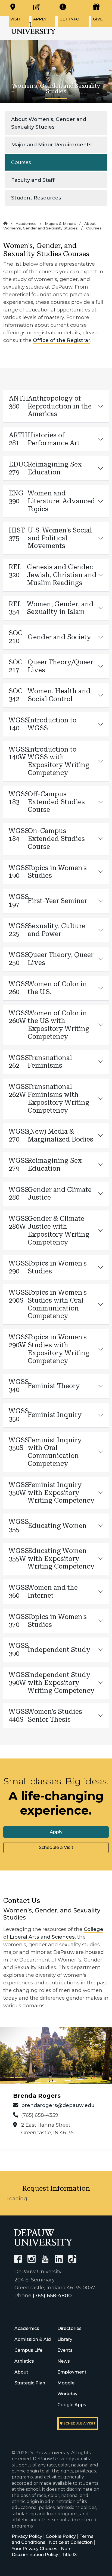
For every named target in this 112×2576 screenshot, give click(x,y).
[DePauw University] (43, 2237)
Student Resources (36, 198)
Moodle (66, 2383)
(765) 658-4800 (52, 2295)
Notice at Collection (71, 2542)
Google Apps (72, 2405)
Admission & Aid (33, 2339)
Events (65, 2350)
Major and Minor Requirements (51, 145)
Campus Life (28, 2350)
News (64, 2361)
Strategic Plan (30, 2383)
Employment (72, 2372)
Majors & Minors (60, 223)
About (21, 2372)
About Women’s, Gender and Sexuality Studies (49, 123)
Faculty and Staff (33, 180)
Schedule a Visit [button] (56, 1847)
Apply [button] (56, 1832)
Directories (69, 2328)
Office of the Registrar (62, 340)
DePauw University (33, 28)
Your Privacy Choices (35, 2549)
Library (65, 2339)
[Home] (5, 223)
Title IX (69, 2555)
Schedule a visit (79, 2423)
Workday (67, 2394)
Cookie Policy (61, 2536)
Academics (26, 223)
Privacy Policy (27, 2536)
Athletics (24, 2361)
